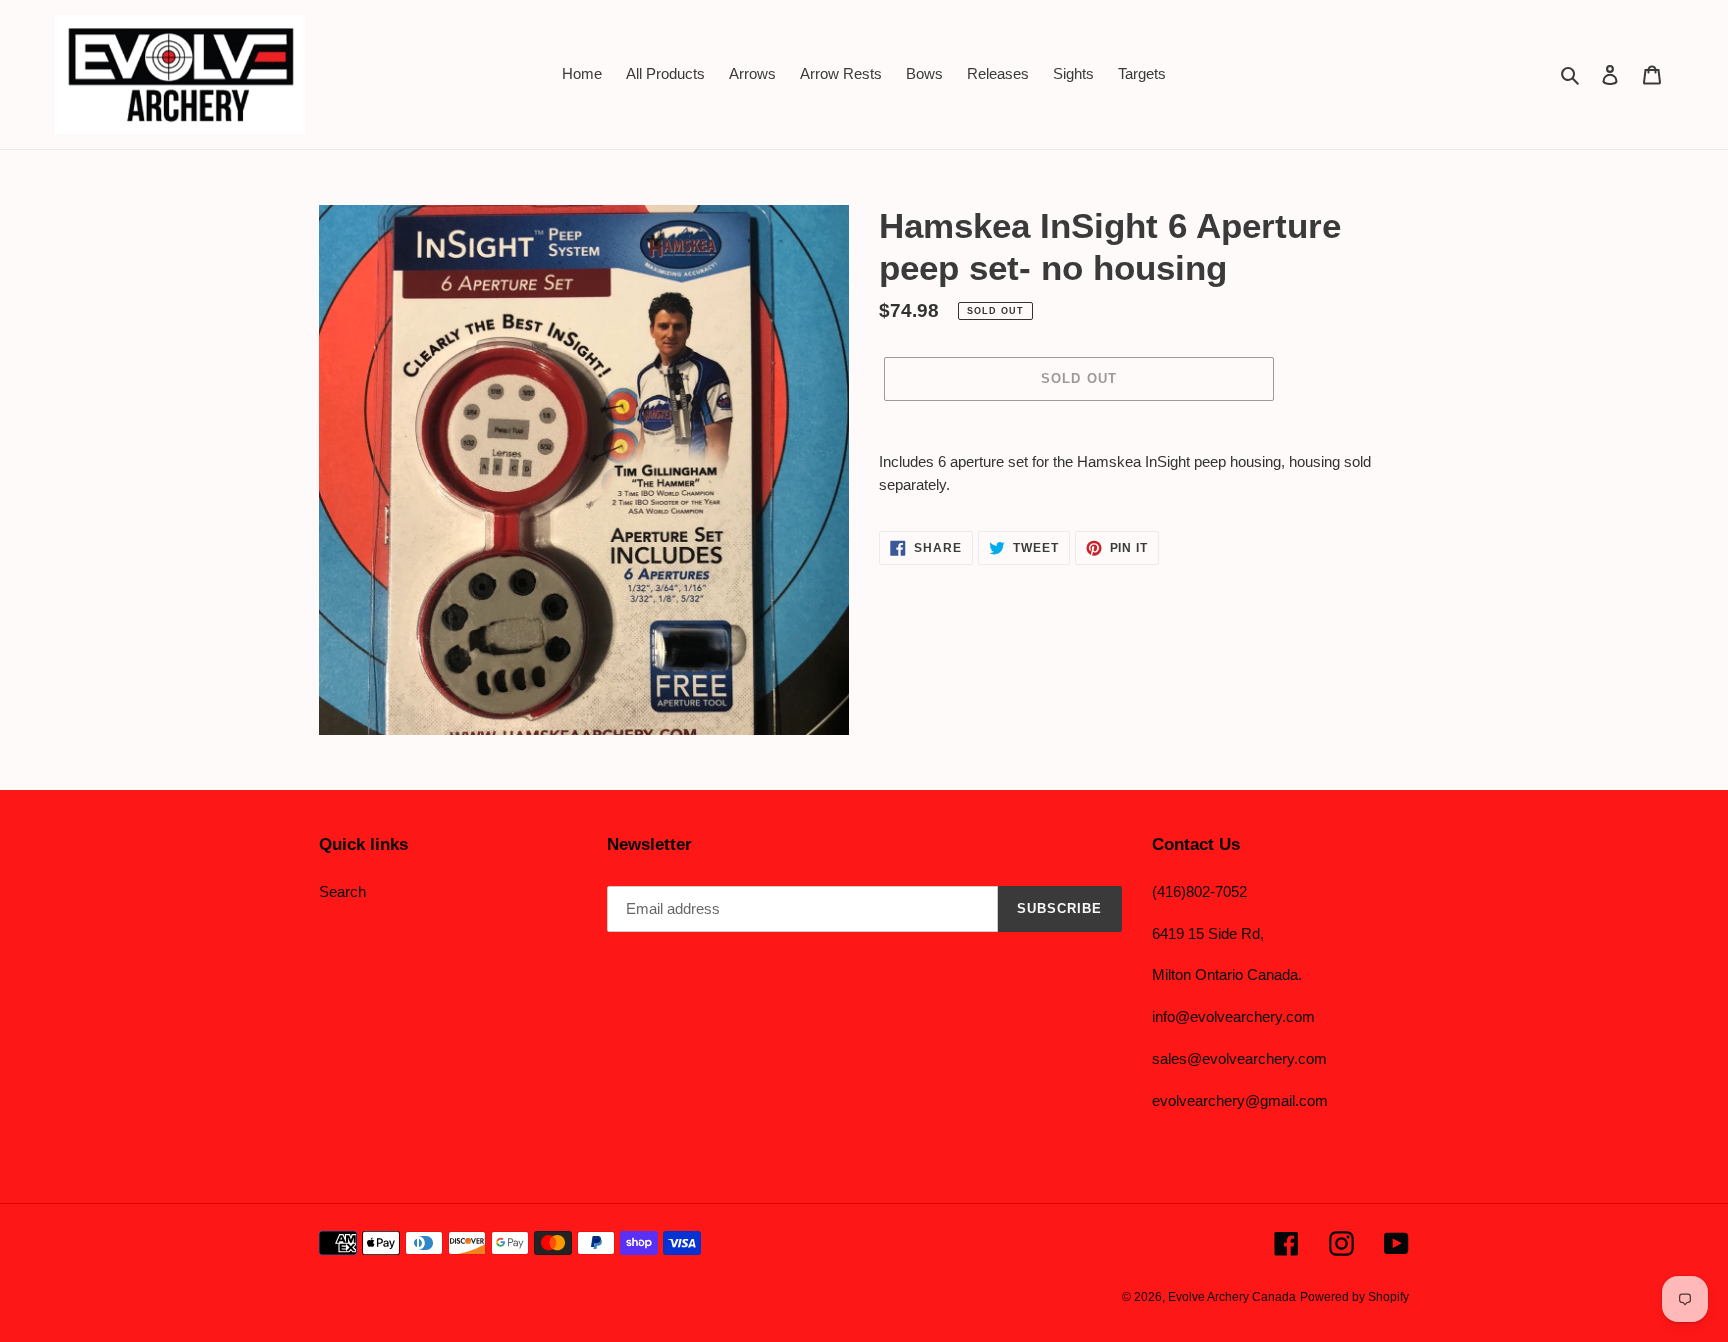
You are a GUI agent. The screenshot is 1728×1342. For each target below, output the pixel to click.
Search (342, 891)
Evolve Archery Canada (1232, 1297)
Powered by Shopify (1354, 1297)
